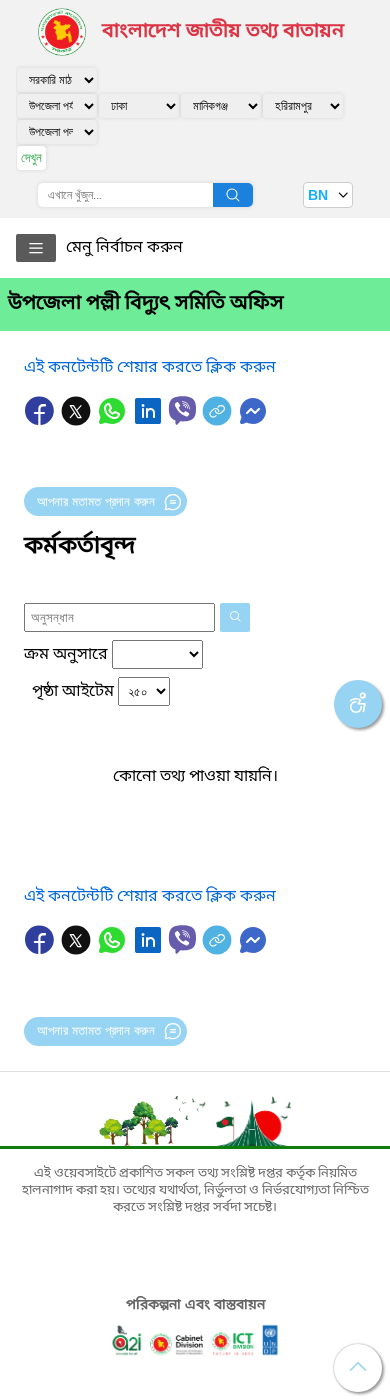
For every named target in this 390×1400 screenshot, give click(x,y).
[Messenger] (253, 421)
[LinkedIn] (150, 421)
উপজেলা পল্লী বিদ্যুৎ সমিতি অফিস (146, 304)
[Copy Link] (219, 421)
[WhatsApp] (114, 421)
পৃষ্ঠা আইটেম (73, 692)
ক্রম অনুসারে (66, 655)
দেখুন (31, 157)
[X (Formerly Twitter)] (78, 421)
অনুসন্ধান (233, 195)
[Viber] (182, 410)
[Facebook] (42, 421)
